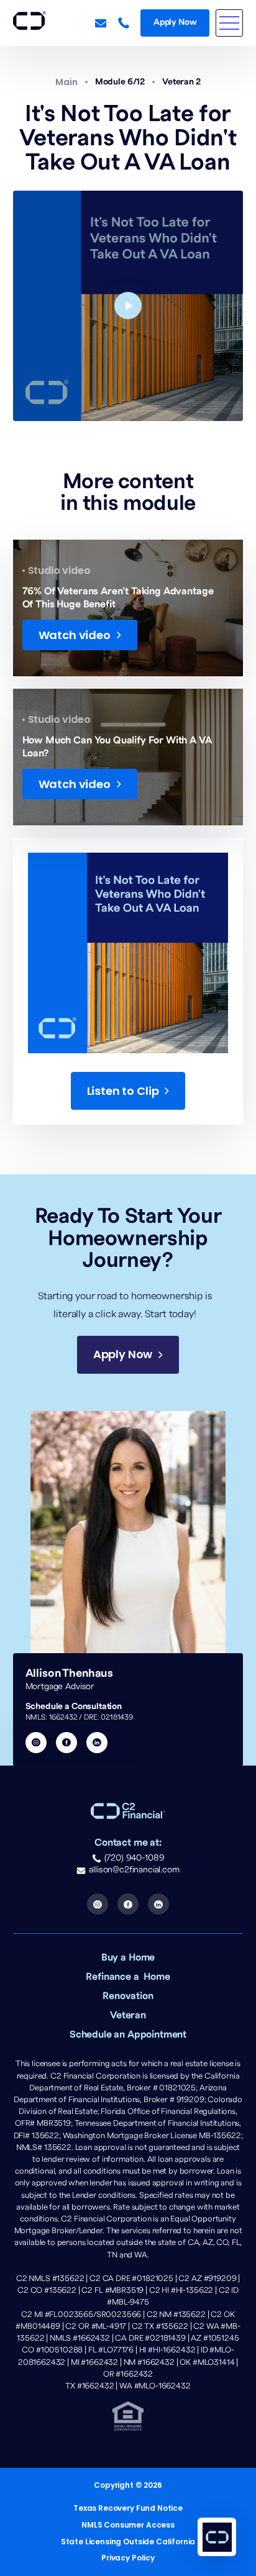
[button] (229, 23)
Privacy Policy (128, 2558)
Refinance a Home (128, 1977)
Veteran (128, 2015)
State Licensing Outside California (128, 2542)
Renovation (128, 1996)
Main (66, 82)
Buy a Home (128, 1957)
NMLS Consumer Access (128, 2525)
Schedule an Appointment (128, 2034)
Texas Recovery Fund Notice (128, 2508)
